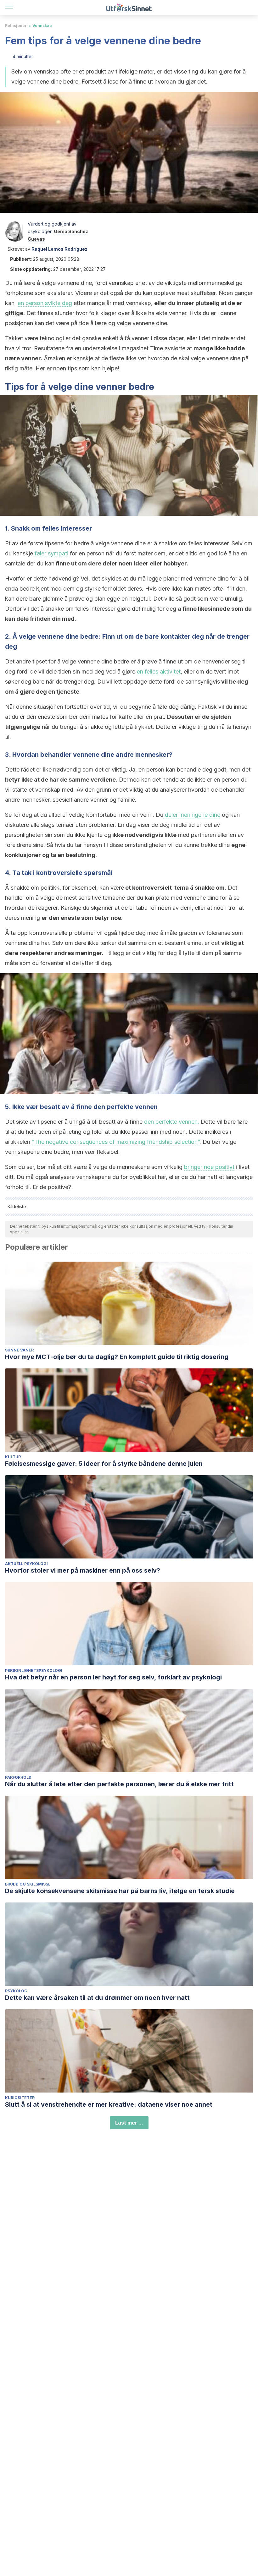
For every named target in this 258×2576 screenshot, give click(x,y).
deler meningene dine (192, 815)
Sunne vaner (19, 1350)
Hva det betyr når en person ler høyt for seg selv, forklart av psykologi (113, 1677)
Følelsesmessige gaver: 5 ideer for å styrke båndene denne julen (104, 1464)
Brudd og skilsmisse (28, 1884)
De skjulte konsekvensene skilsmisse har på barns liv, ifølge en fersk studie (120, 1891)
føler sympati (51, 553)
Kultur (13, 1457)
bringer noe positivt (209, 1167)
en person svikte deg (45, 303)
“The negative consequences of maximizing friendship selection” (116, 1142)
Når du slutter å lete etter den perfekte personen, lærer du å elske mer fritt (119, 1784)
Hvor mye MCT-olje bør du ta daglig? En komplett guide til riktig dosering (117, 1357)
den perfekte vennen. (172, 1122)
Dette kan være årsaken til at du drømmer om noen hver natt (97, 1998)
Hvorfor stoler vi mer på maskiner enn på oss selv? (83, 1570)
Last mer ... (129, 2123)
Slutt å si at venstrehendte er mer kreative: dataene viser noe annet (109, 2104)
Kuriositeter (20, 2098)
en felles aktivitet (159, 671)
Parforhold (18, 1777)
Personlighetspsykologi (34, 1670)
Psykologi (17, 1991)
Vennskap (42, 26)
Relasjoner (16, 26)
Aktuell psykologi (26, 1564)
